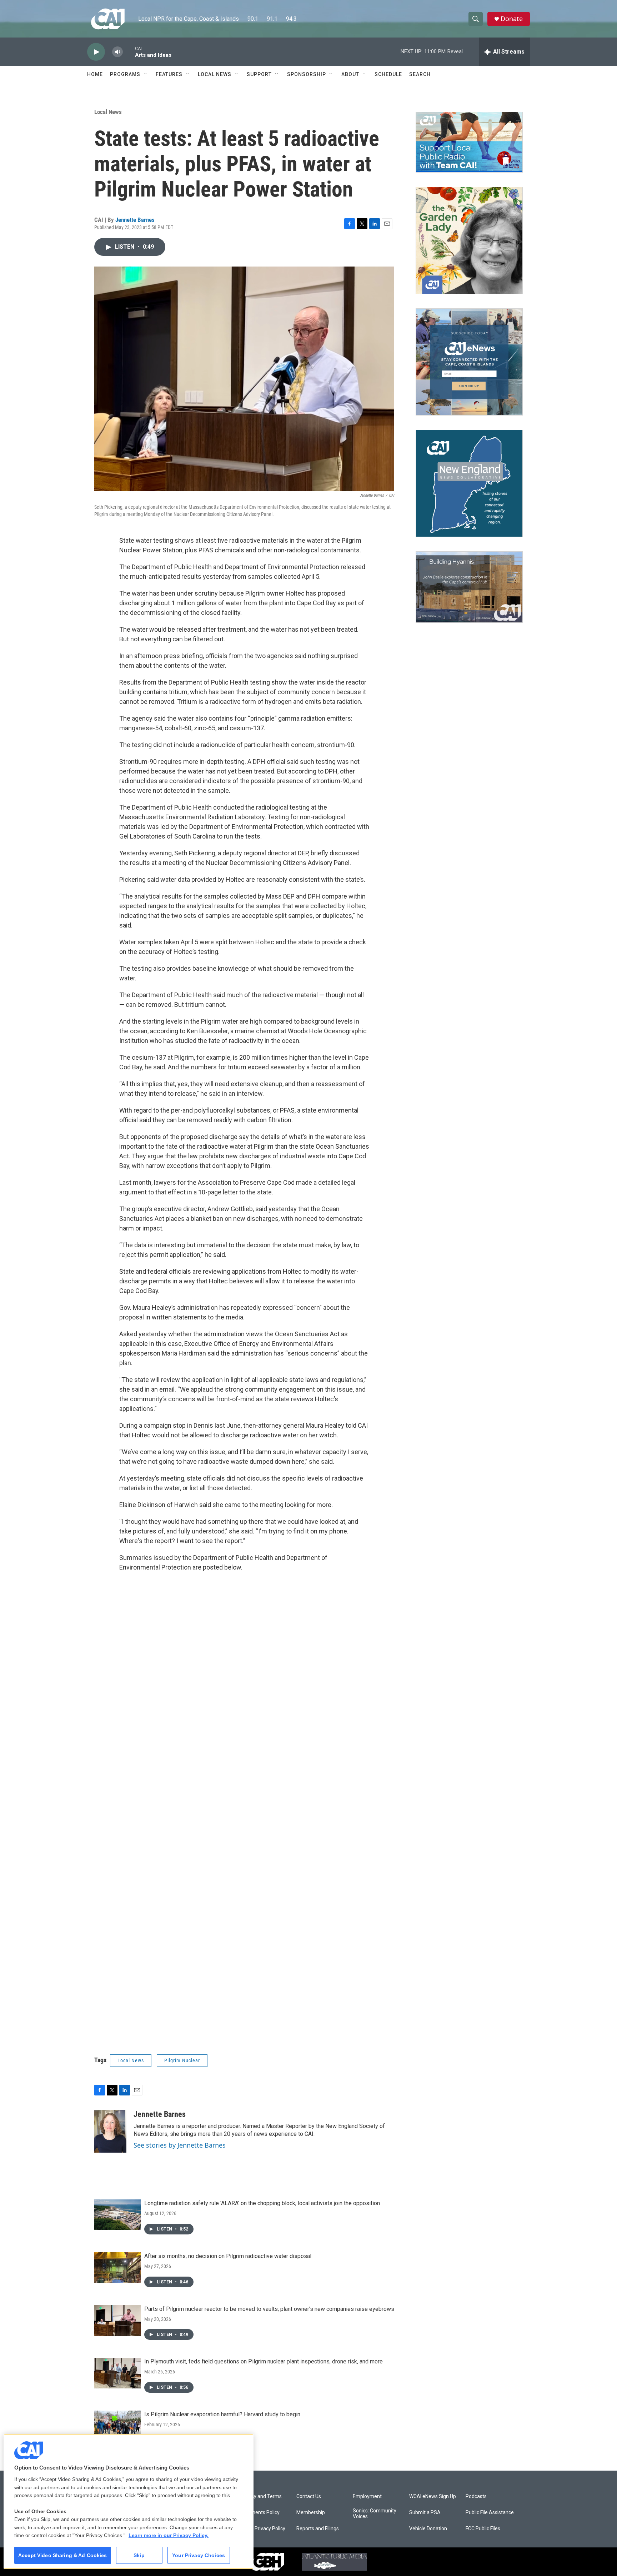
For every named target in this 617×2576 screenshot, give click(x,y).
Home (95, 74)
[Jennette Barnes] (110, 2131)
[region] (129, 2502)
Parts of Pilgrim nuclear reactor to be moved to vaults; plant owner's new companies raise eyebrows (269, 2309)
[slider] (129, 52)
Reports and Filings (318, 2529)
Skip (139, 2555)
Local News (215, 74)
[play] (96, 52)
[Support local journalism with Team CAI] (469, 142)
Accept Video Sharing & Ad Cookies (63, 2555)
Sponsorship (307, 74)
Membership (311, 2513)
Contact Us (309, 2497)
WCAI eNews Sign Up (433, 2497)
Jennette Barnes (135, 220)
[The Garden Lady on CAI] (469, 240)
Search (420, 74)
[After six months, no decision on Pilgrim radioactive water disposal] (117, 2268)
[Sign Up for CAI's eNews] (469, 362)
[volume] (117, 52)
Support (259, 74)
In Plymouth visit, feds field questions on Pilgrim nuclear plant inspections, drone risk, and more (264, 2361)
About (350, 74)
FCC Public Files (483, 2529)
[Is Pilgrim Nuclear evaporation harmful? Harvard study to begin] (117, 2426)
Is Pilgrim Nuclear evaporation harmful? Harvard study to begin (222, 2414)
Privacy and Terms (261, 2497)
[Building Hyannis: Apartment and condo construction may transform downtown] (469, 587)
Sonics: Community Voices (375, 2514)
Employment (367, 2497)
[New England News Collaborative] (469, 483)
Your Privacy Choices (199, 2555)
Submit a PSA (425, 2513)
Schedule (388, 74)
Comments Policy (260, 2513)
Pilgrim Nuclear (182, 2060)
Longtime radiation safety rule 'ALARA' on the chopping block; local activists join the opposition (262, 2203)
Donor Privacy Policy (263, 2529)
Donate (512, 19)
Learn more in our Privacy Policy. (169, 2535)
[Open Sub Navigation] (146, 74)
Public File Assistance (490, 2513)
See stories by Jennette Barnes (180, 2145)
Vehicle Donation (428, 2529)
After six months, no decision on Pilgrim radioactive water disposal (228, 2256)
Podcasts (476, 2497)
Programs (125, 74)
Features (169, 74)
